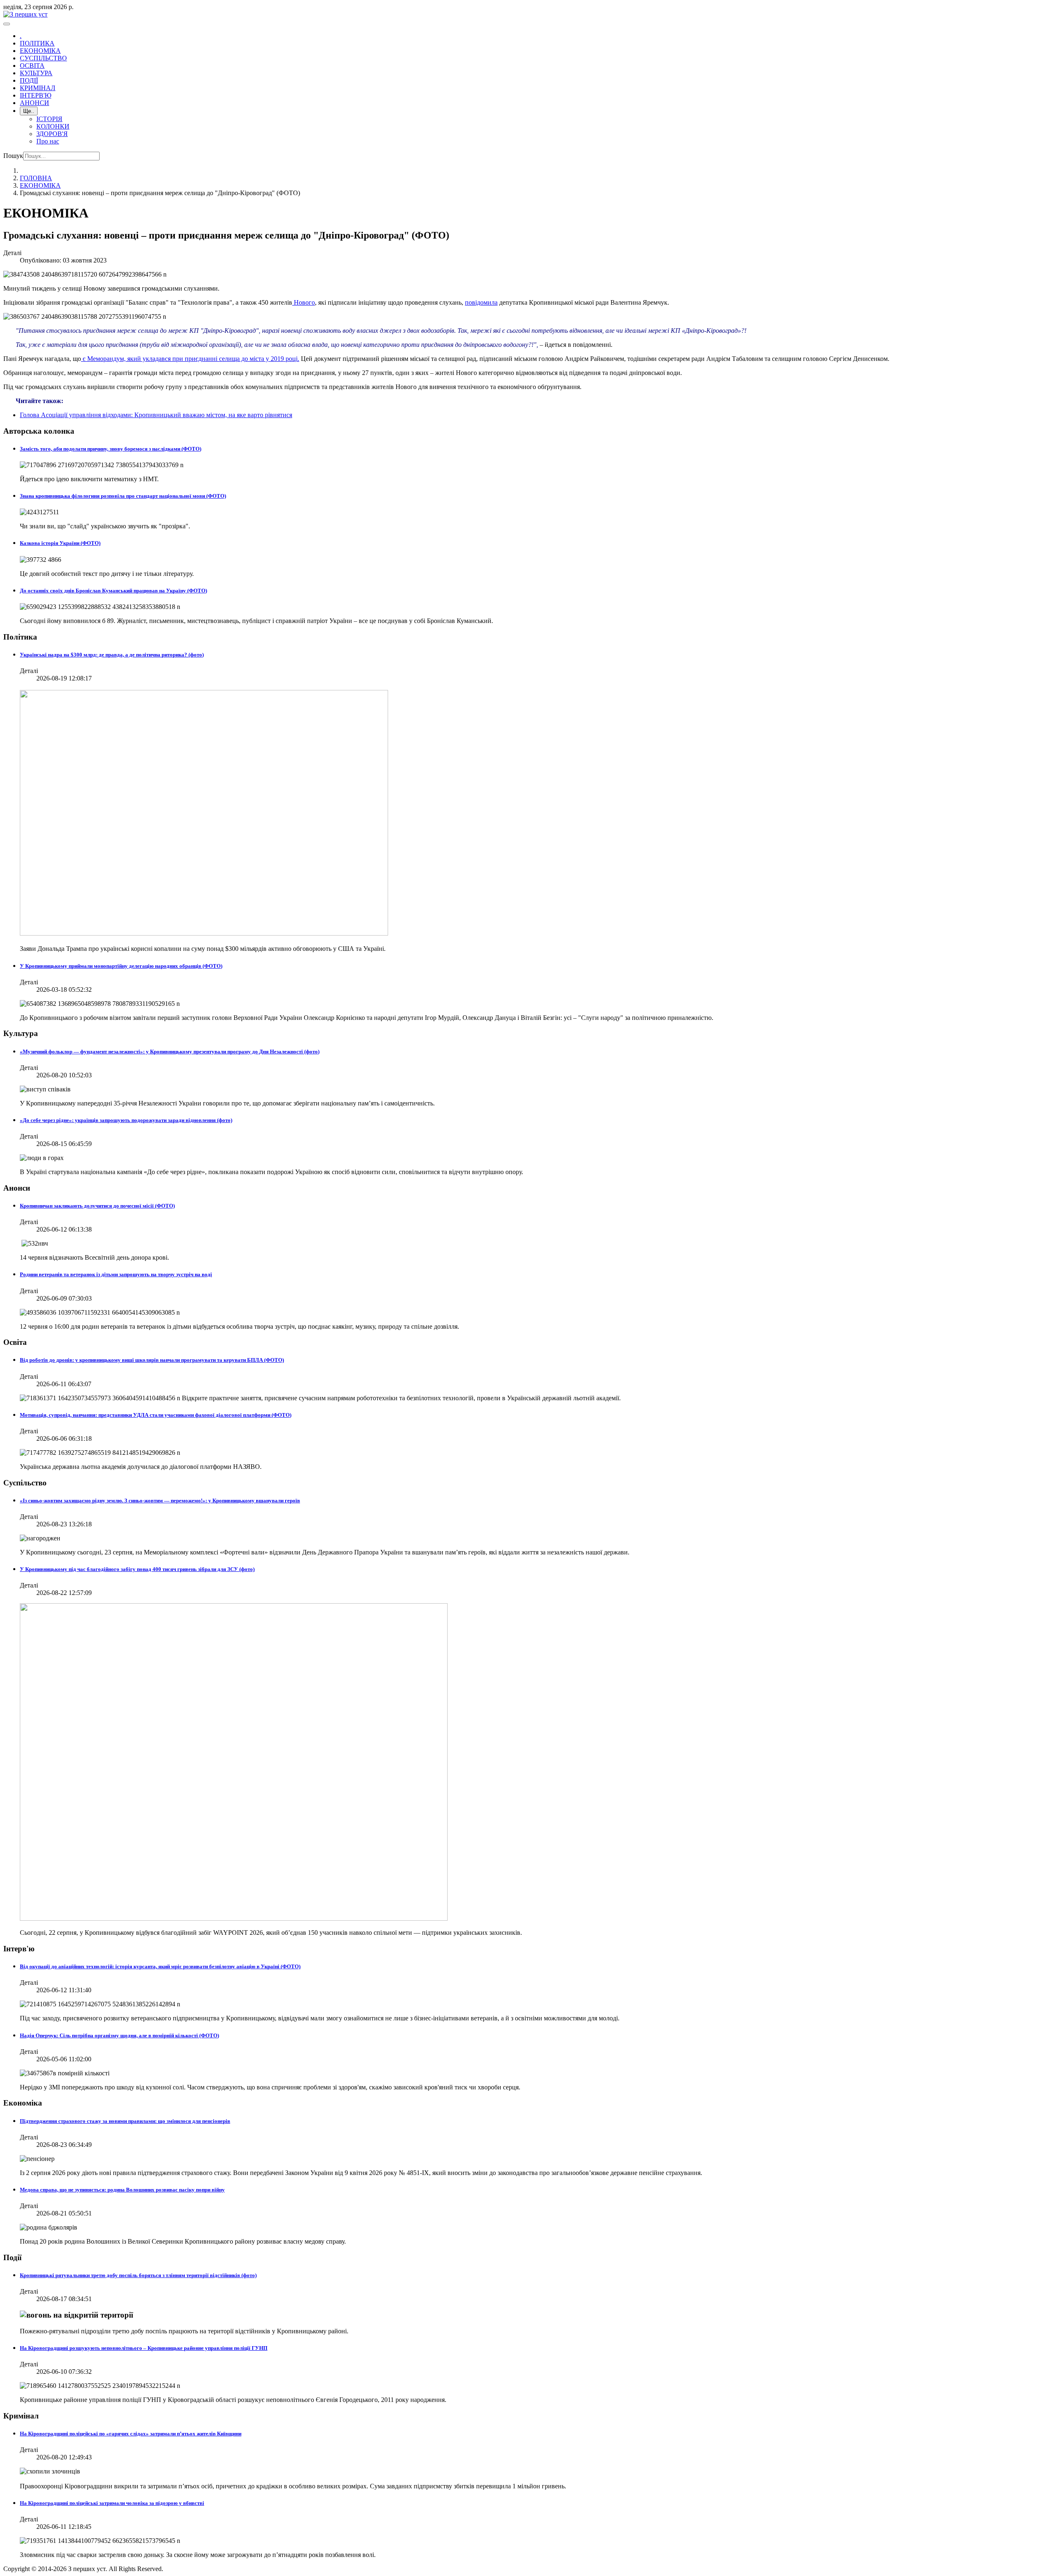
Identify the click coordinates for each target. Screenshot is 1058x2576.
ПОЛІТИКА (37, 43)
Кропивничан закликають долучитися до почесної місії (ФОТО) (97, 1206)
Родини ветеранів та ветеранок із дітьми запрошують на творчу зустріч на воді (116, 1274)
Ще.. (29, 111)
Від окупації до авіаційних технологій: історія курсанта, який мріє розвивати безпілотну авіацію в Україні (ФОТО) (160, 1966)
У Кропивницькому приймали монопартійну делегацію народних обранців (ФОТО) (121, 966)
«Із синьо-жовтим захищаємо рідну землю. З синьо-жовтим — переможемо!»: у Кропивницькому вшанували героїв (160, 1500)
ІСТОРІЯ (49, 119)
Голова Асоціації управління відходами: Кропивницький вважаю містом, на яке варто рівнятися (156, 415)
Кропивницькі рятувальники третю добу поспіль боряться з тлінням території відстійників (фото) (138, 2275)
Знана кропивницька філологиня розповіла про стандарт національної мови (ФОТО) (123, 496)
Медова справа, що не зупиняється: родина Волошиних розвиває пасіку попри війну (122, 2190)
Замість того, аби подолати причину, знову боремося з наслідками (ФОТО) (111, 449)
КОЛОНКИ (53, 126)
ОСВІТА (32, 66)
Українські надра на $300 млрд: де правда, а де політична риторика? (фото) (112, 655)
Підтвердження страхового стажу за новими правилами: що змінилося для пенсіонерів (125, 2121)
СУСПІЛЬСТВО (43, 58)
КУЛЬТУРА (36, 73)
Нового (304, 302)
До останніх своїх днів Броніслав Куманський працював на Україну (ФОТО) (113, 591)
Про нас (48, 141)
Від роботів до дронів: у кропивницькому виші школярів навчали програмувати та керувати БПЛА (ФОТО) (152, 1360)
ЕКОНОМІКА (40, 51)
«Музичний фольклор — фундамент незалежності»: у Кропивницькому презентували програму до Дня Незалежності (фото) (170, 1052)
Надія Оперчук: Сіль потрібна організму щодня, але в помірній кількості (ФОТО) (119, 2035)
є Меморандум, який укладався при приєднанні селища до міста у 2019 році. (190, 359)
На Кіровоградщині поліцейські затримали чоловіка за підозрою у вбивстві (112, 2503)
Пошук (13, 156)
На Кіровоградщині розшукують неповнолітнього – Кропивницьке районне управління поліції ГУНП (144, 2348)
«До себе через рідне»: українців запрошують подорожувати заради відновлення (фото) (126, 1120)
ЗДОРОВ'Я (52, 134)
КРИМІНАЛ (38, 88)
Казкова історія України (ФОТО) (60, 543)
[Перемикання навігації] (7, 24)
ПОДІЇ (29, 80)
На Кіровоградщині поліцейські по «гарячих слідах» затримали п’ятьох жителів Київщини (131, 2434)
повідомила (481, 302)
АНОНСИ (35, 103)
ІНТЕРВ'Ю (36, 95)
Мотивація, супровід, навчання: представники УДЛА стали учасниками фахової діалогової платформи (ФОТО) (156, 1415)
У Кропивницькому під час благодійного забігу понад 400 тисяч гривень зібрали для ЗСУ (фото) (137, 1569)
